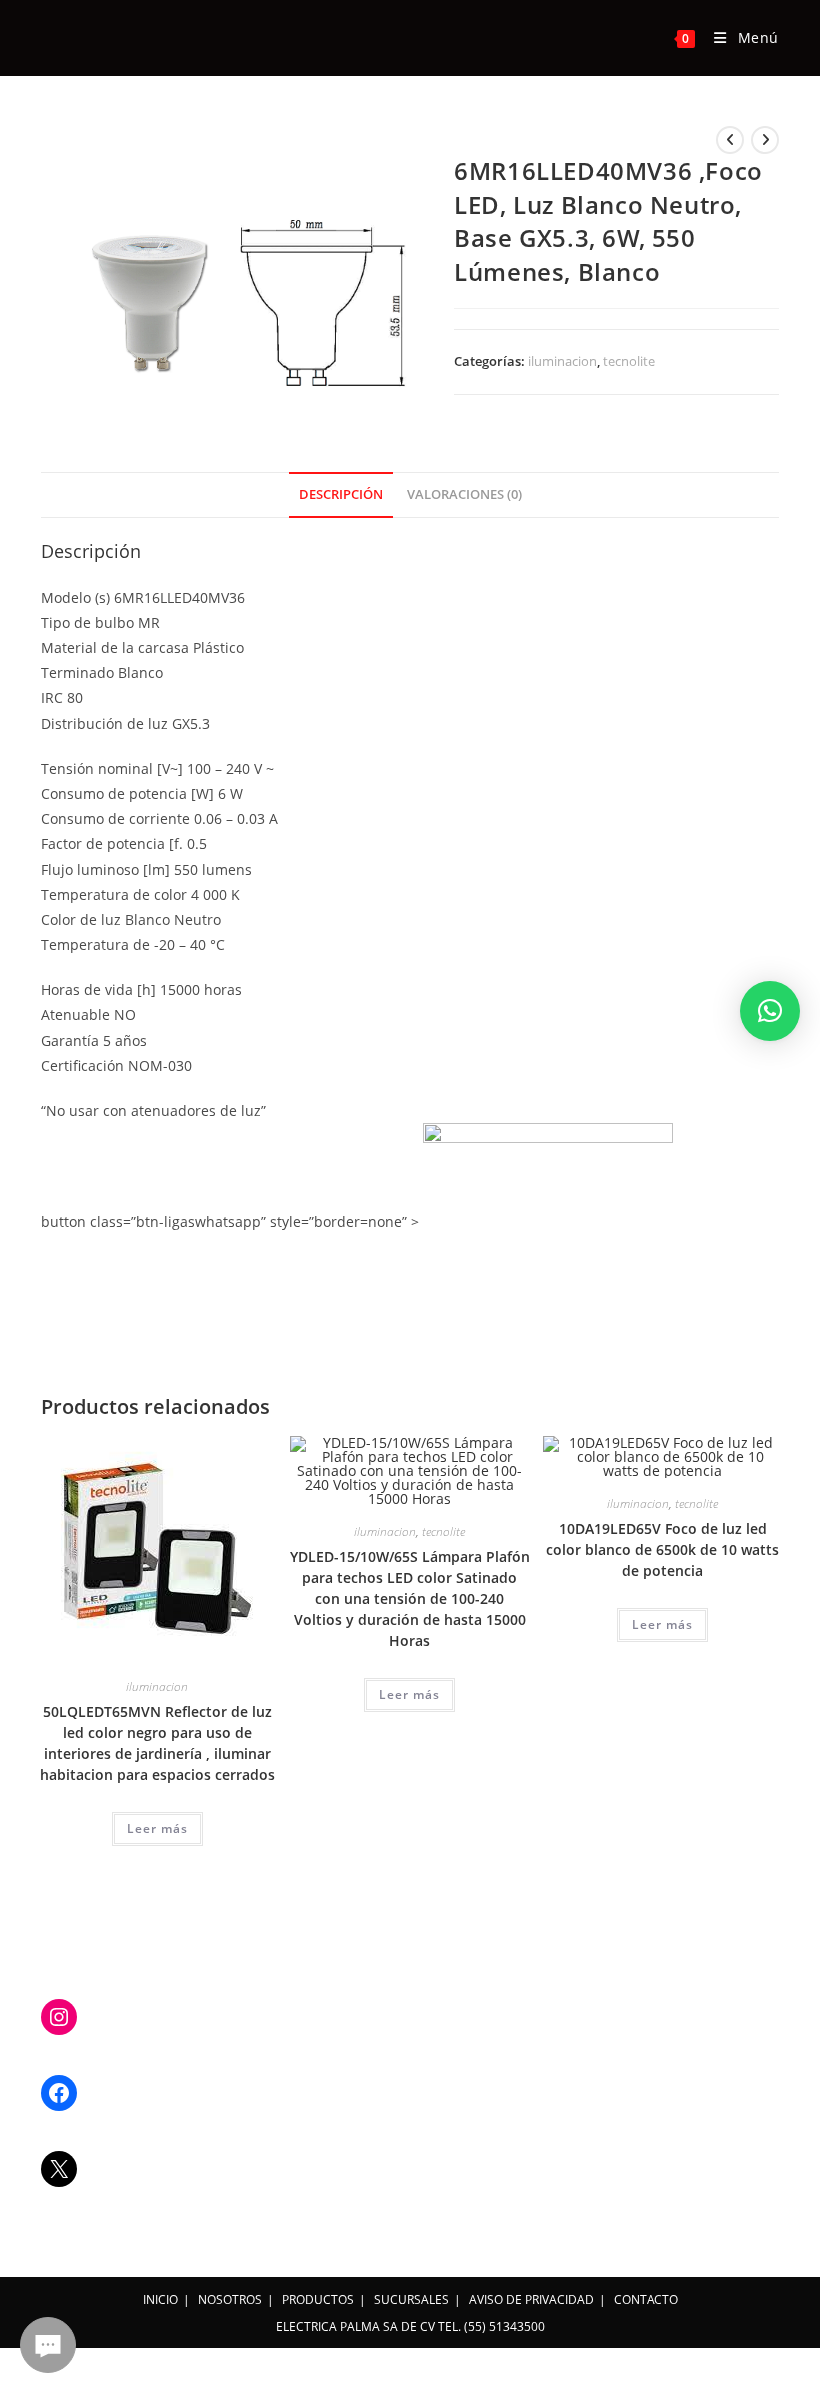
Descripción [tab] (341, 494)
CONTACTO (646, 2299)
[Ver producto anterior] (730, 140)
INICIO (160, 2299)
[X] (59, 2169)
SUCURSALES (411, 2299)
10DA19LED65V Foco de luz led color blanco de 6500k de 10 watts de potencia (662, 1549)
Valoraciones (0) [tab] (464, 494)
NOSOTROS (230, 2299)
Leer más (157, 1828)
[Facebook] (59, 2093)
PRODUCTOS (318, 2299)
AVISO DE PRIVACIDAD (531, 2299)
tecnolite (629, 361)
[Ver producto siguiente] (765, 140)
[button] (770, 1011)
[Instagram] (59, 2017)
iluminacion (562, 361)
